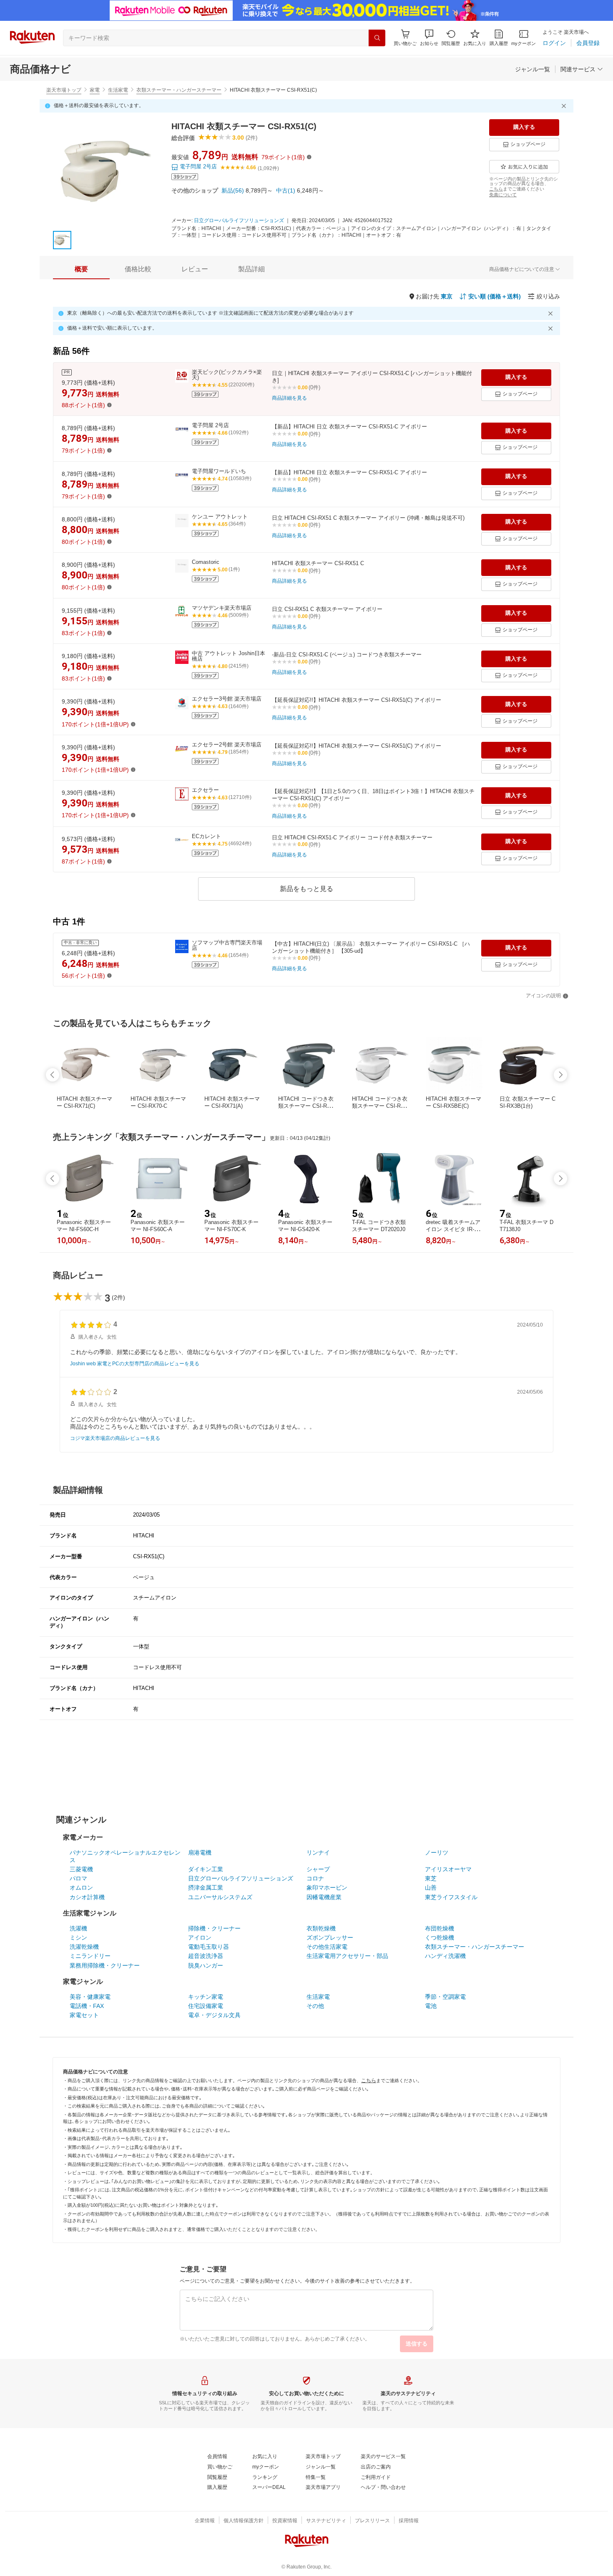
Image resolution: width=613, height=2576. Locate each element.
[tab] (81, 269)
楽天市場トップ (64, 90)
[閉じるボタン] (565, 106)
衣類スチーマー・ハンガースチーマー (179, 90)
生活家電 (118, 90)
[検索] (377, 38)
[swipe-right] (560, 1075)
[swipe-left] (53, 1075)
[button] (429, 38)
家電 (95, 90)
